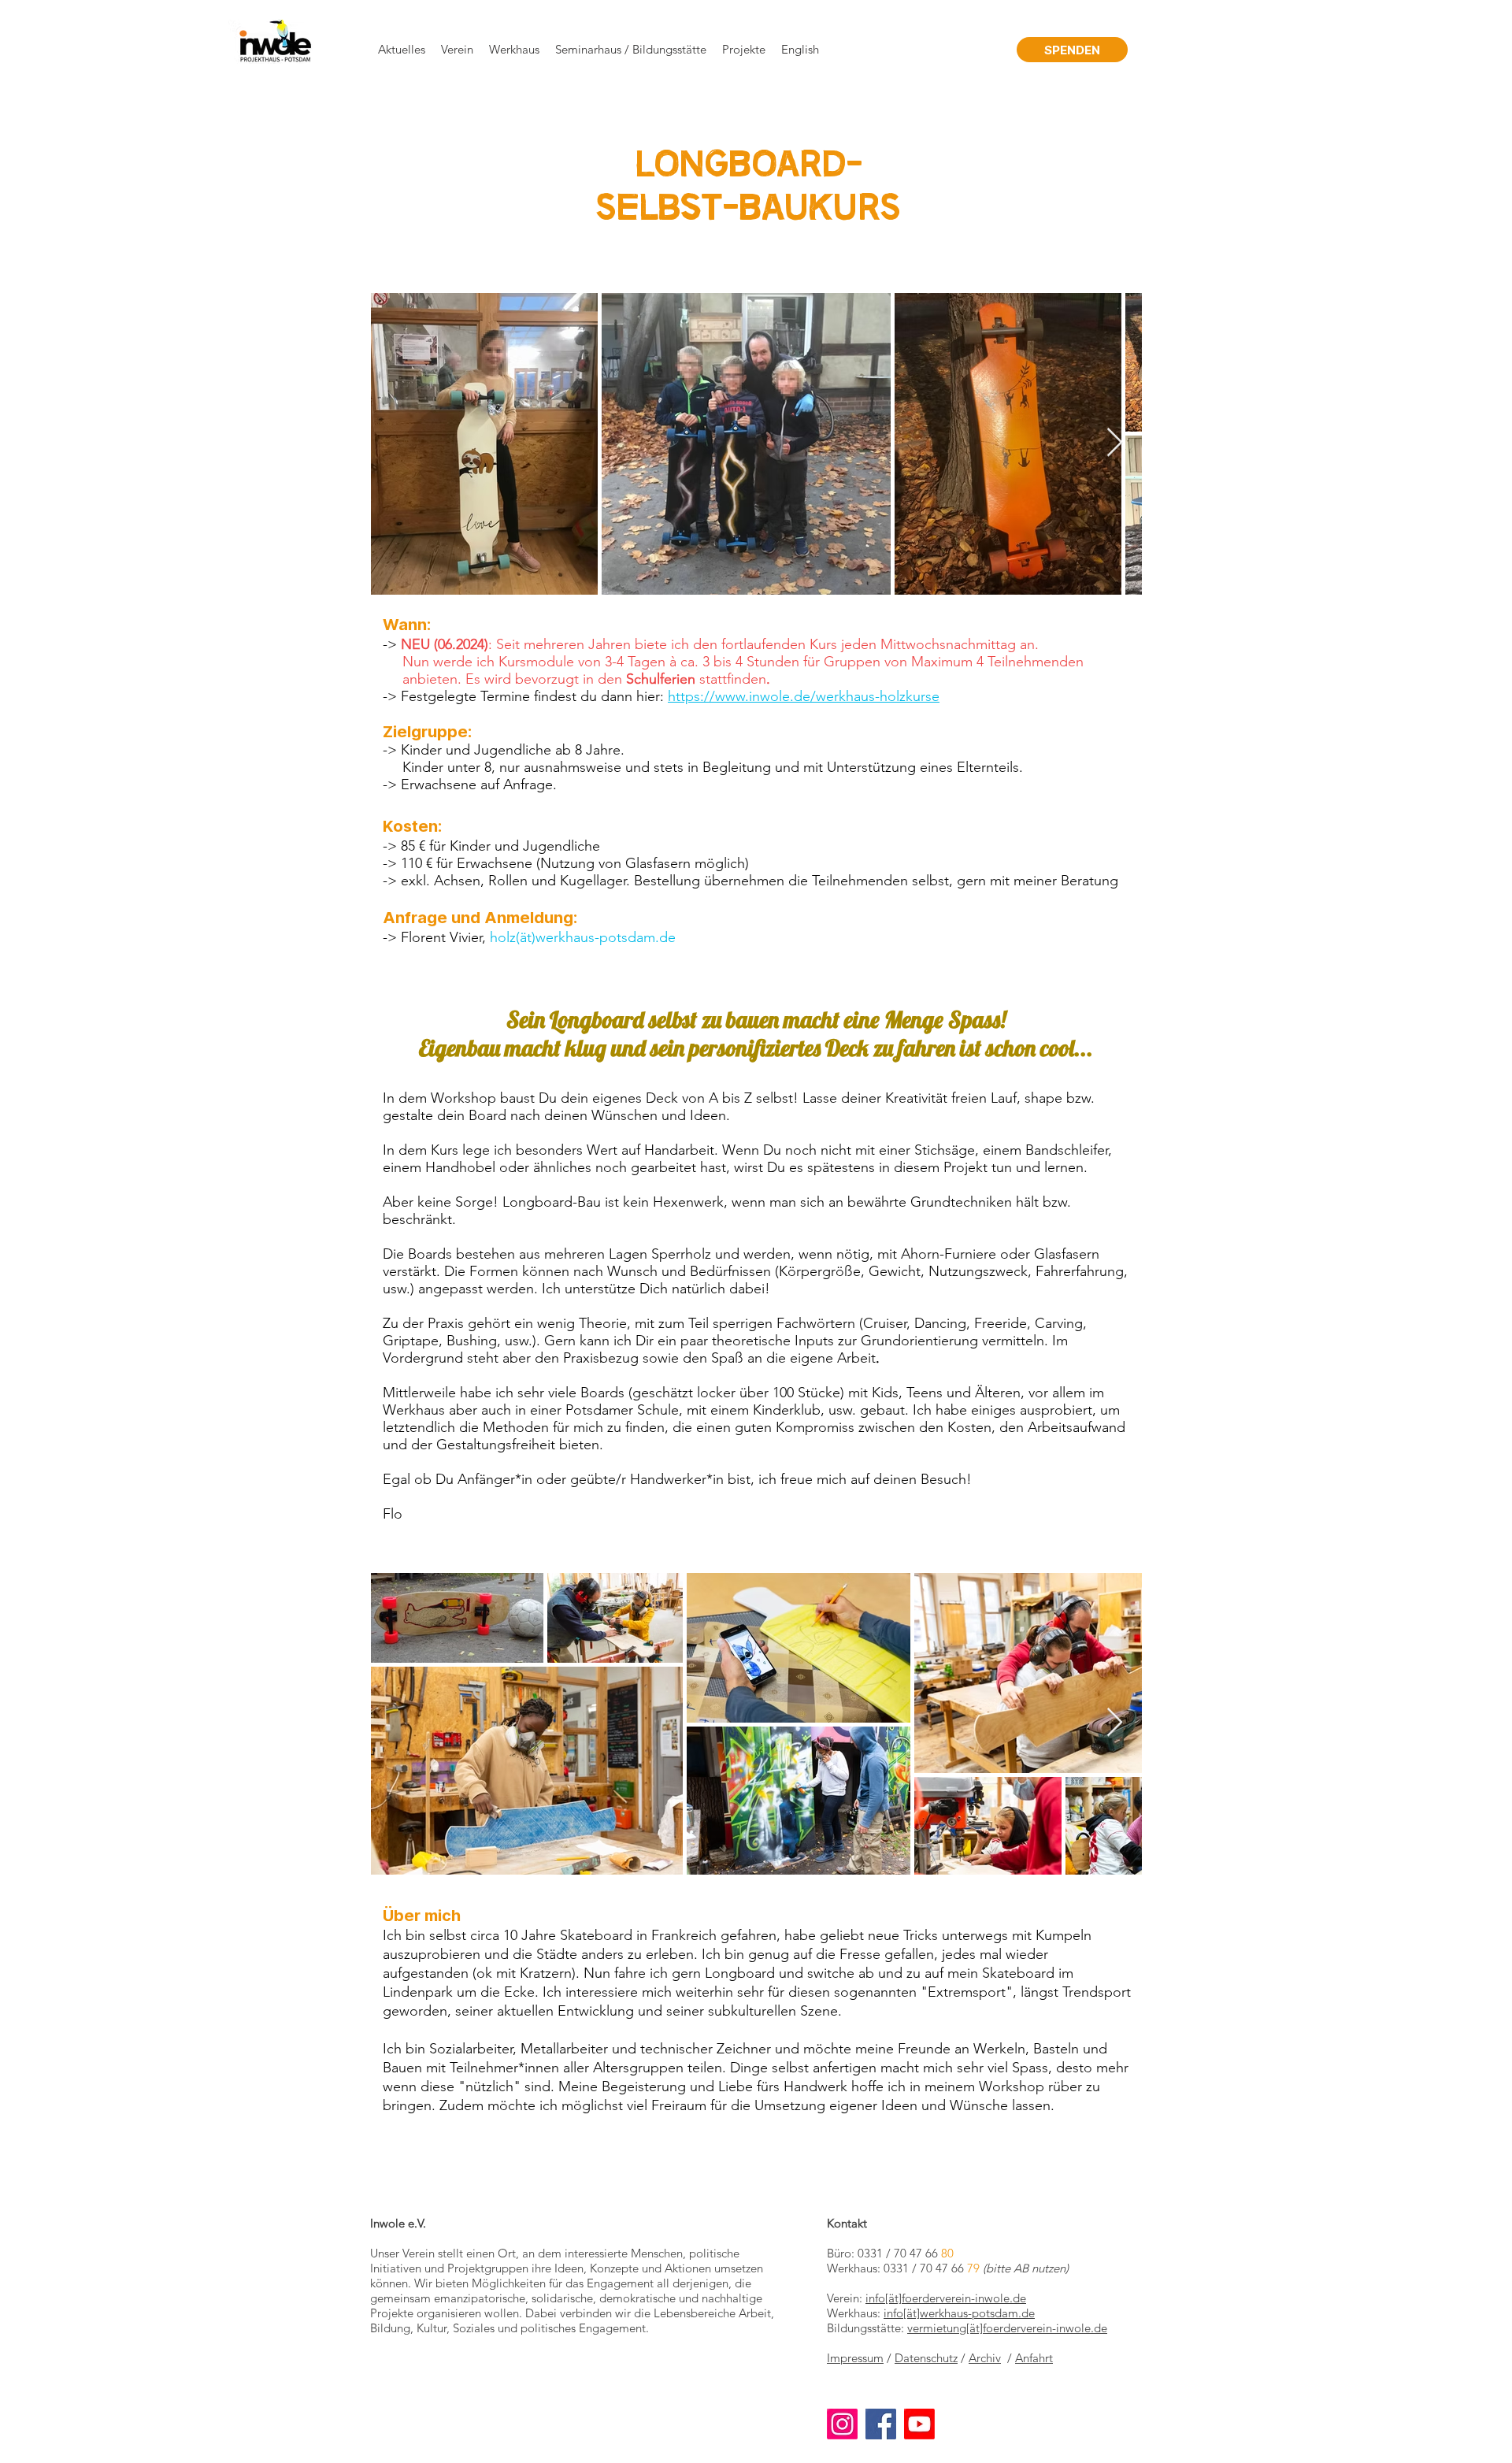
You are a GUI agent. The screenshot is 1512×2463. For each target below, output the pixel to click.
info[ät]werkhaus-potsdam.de (959, 2313)
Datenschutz (926, 2358)
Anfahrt (1034, 2358)
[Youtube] (919, 2424)
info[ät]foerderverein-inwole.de (946, 2298)
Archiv (985, 2358)
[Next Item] (1115, 443)
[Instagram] (842, 2424)
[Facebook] (881, 2424)
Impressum (855, 2358)
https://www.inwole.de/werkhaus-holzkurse (804, 696)
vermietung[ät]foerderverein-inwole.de (1007, 2328)
